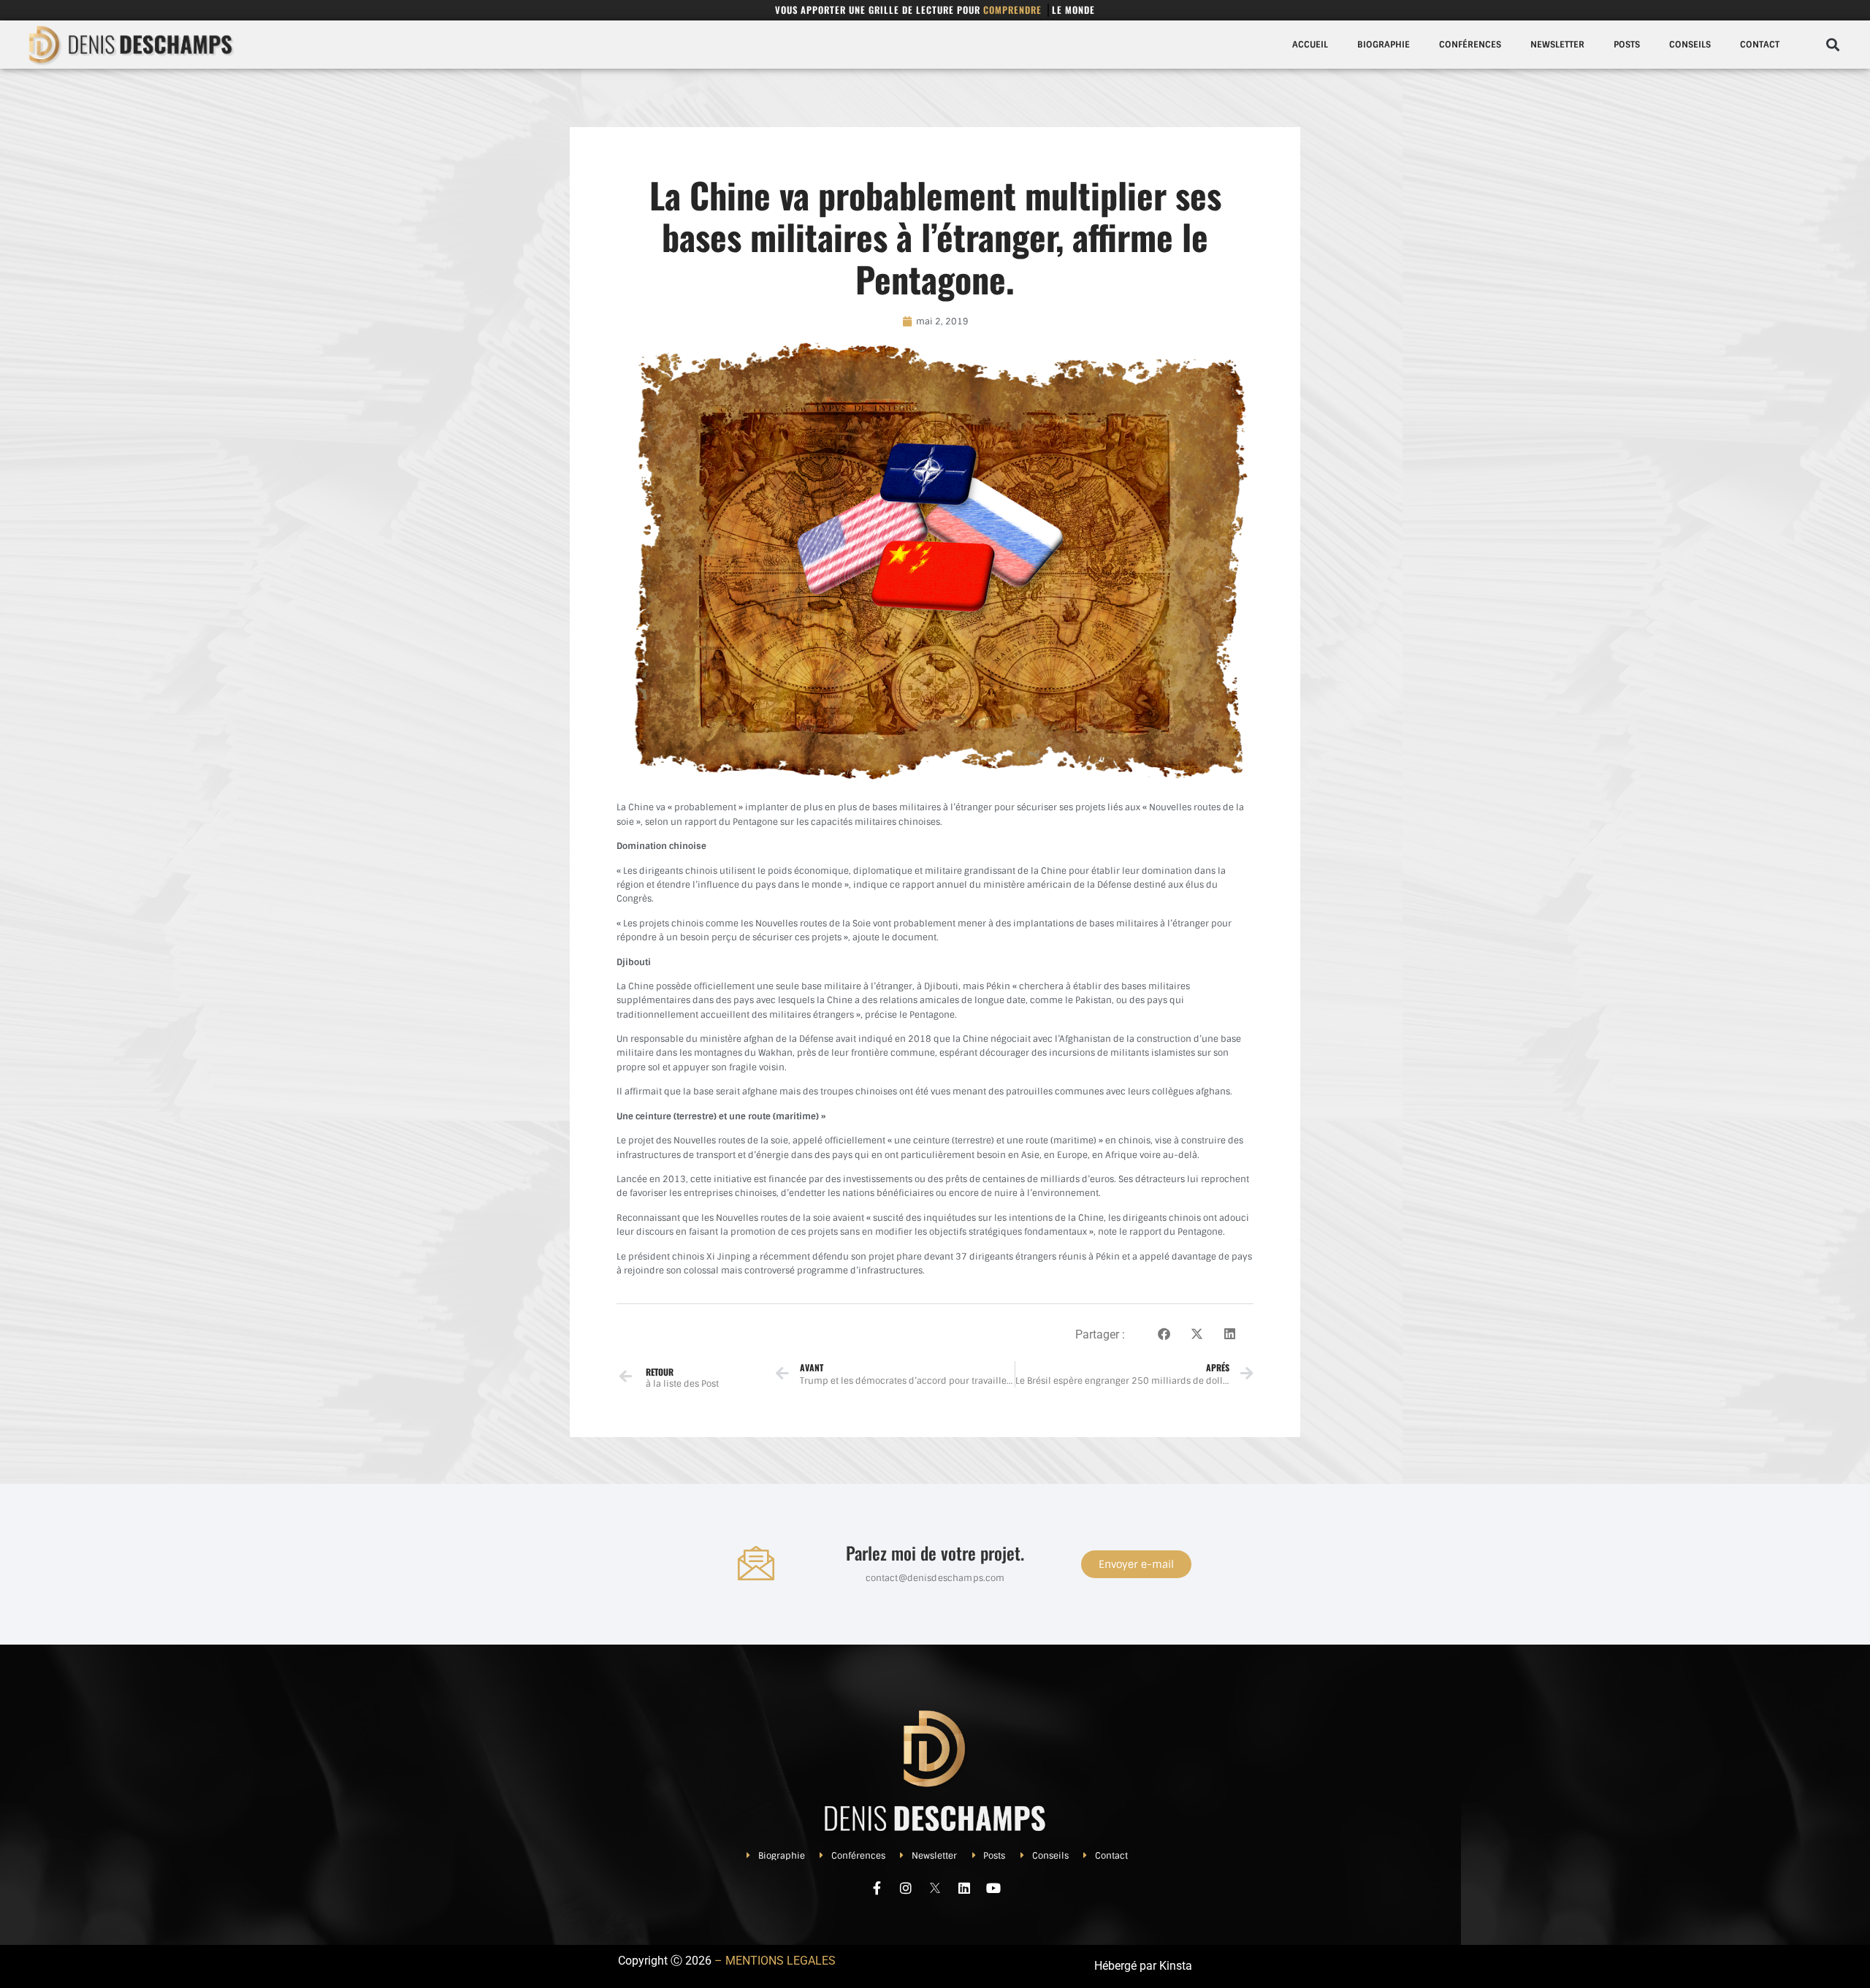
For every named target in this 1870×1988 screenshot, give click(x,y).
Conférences (1470, 45)
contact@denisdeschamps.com (935, 1578)
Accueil (1310, 45)
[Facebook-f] (877, 1888)
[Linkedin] (964, 1888)
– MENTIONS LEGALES (775, 1961)
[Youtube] (993, 1888)
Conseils (1690, 45)
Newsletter (1557, 45)
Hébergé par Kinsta (1143, 1966)
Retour (660, 1372)
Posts (1627, 45)
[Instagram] (906, 1888)
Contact (1760, 45)
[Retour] (626, 1376)
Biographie (1384, 45)
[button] (1832, 45)
